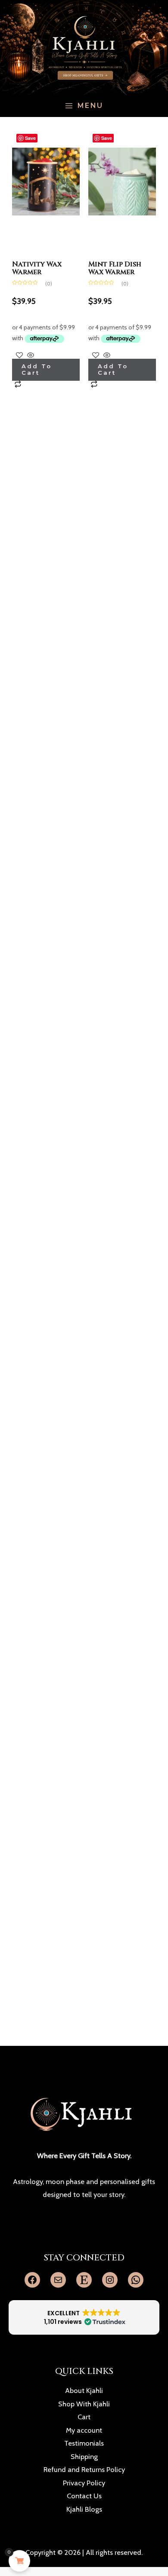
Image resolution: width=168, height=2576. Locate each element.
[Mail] (58, 2280)
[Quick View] (31, 355)
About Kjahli (84, 2390)
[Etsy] (84, 2280)
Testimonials (84, 2443)
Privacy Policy (84, 2483)
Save (30, 138)
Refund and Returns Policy (84, 2469)
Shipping (84, 2456)
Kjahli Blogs (84, 2509)
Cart (84, 2417)
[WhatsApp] (136, 2280)
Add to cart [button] (37, 369)
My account (84, 2430)
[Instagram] (110, 2280)
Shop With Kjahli (84, 2404)
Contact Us (84, 2496)
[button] (84, 2317)
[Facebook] (32, 2280)
